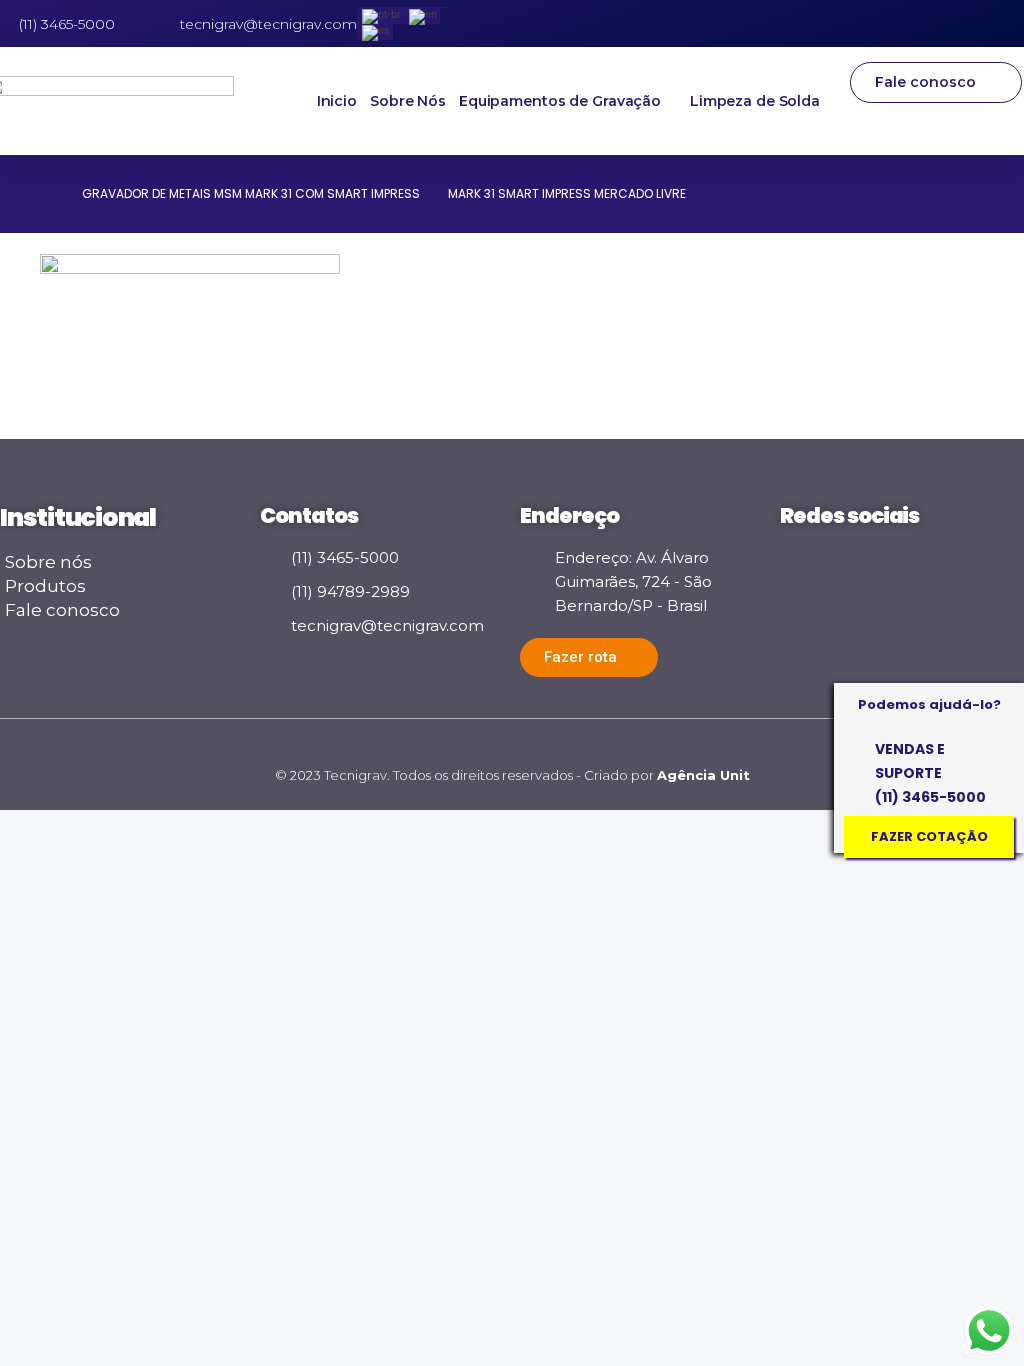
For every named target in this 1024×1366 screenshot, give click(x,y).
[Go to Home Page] (47, 194)
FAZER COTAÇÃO (929, 836)
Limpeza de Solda (755, 101)
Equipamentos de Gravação (560, 101)
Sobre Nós (408, 101)
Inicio (337, 101)
